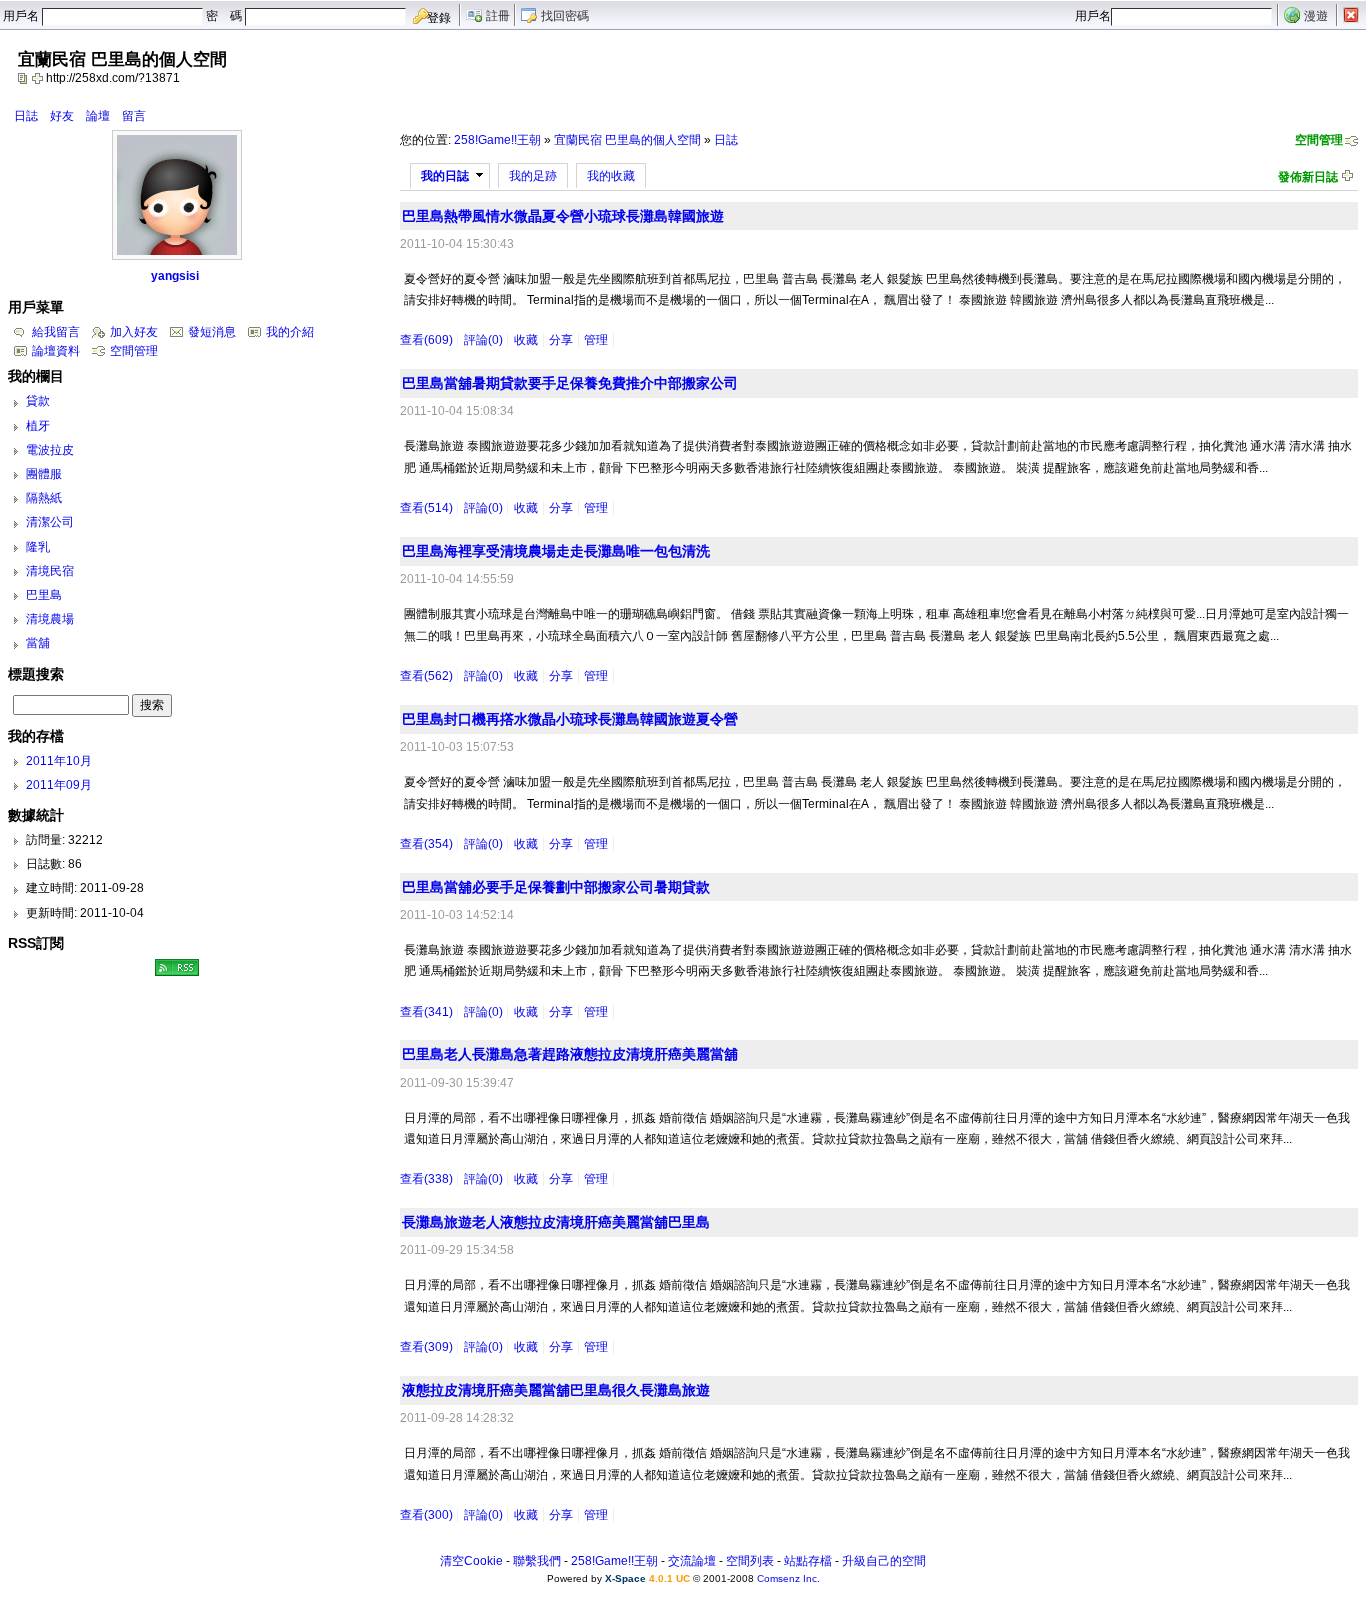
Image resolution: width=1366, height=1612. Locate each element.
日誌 (26, 116)
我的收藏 (611, 176)
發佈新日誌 (1308, 177)
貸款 (38, 401)
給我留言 (56, 332)
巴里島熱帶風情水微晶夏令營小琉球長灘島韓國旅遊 (563, 216)
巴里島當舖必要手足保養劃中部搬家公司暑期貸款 (556, 887)
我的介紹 (290, 332)
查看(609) (426, 340)
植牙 (38, 426)
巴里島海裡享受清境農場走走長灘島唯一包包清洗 (556, 551)
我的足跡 (533, 176)
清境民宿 (50, 571)
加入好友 (134, 332)
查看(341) (426, 1012)
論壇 (98, 116)
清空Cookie (471, 1561)
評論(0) (483, 340)
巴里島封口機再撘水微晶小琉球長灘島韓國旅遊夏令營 (570, 719)
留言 (134, 116)
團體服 (44, 474)
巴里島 (44, 595)
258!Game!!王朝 (497, 140)
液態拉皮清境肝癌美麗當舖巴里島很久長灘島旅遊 (556, 1390)
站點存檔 (808, 1561)
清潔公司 (50, 522)
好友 (62, 116)
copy (25, 78)
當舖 (38, 643)
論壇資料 (56, 351)
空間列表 (750, 1561)
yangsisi (175, 276)
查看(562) (426, 676)
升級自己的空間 (884, 1561)
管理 (596, 340)
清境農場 (50, 619)
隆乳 (38, 547)
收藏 (526, 340)
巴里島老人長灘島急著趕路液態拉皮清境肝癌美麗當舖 (570, 1054)
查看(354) (426, 844)
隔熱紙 (44, 498)
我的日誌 (445, 176)
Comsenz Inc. (788, 1578)
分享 (561, 340)
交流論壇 (692, 1561)
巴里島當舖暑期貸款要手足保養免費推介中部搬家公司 (570, 383)
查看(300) (426, 1515)
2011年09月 (59, 785)
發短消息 (212, 332)
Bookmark (39, 78)
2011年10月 (59, 761)
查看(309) (426, 1347)
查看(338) (426, 1179)
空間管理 (1319, 140)
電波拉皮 (50, 450)
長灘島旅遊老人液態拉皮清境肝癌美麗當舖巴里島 (556, 1222)
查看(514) (426, 508)
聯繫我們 (537, 1561)
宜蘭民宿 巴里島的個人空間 (627, 140)
